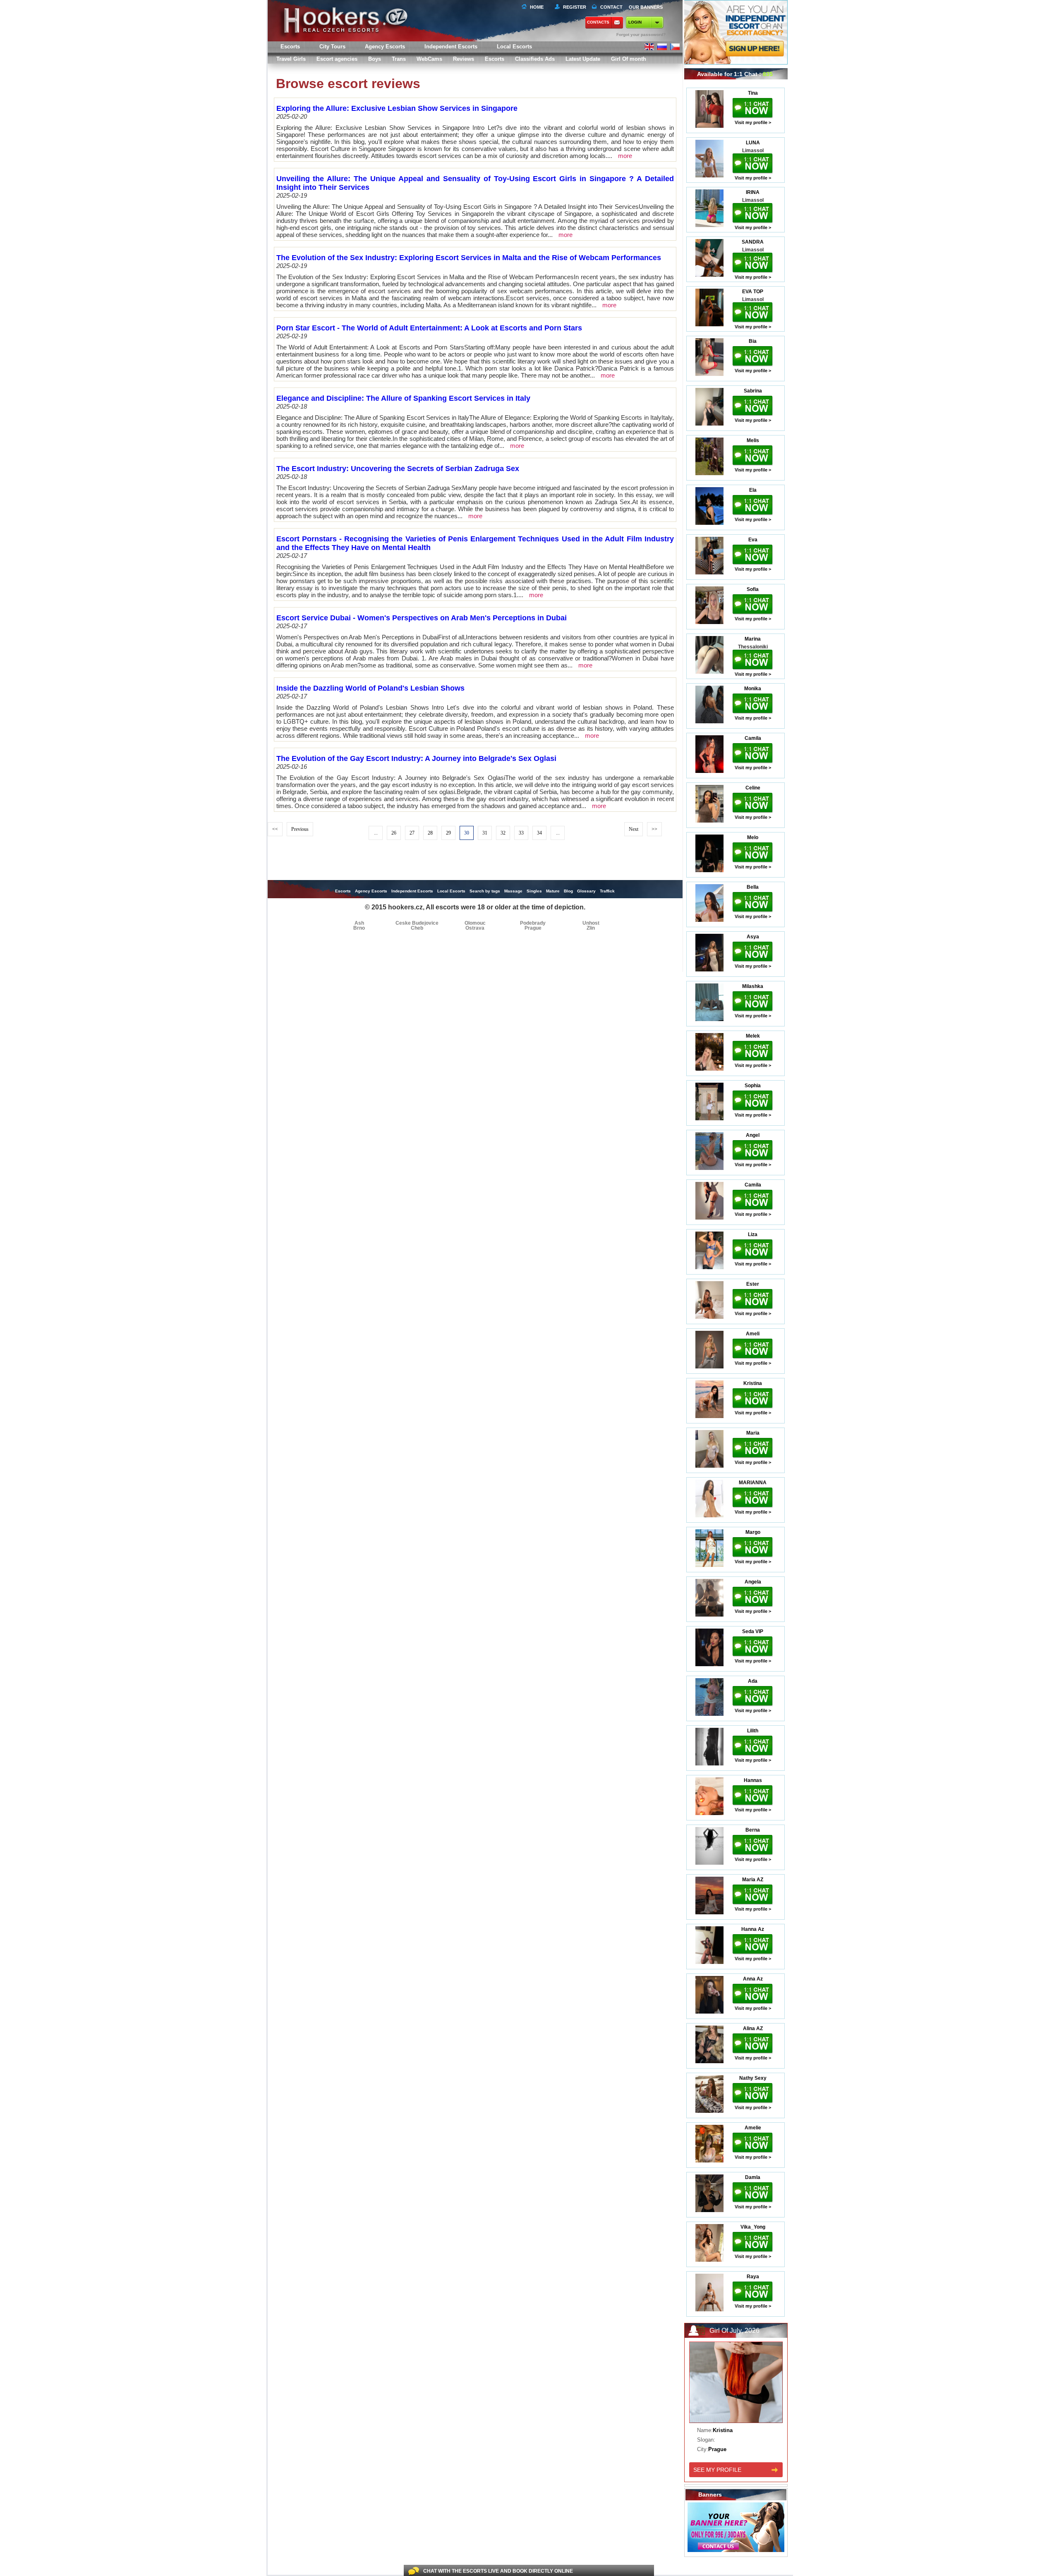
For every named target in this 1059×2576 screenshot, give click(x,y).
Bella (753, 887)
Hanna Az (753, 1929)
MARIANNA (753, 1483)
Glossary (586, 891)
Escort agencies (337, 59)
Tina (753, 93)
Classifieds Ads (535, 59)
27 (412, 833)
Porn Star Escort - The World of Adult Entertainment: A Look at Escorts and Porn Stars (429, 328)
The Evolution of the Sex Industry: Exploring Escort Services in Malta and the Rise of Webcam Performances (469, 258)
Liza (753, 1234)
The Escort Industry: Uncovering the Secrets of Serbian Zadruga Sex (398, 469)
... (376, 833)
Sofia (753, 589)
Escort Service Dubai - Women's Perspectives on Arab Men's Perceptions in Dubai (422, 618)
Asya (753, 937)
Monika (753, 689)
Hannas (753, 1780)
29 (448, 833)
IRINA (753, 192)
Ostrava (475, 928)
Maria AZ (753, 1880)
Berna (753, 1830)
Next (634, 829)
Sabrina (753, 391)
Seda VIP (753, 1631)
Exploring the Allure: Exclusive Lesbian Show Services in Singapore (397, 108)
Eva (753, 540)
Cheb (417, 928)
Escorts (495, 59)
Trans (399, 59)
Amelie (753, 2128)
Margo (753, 1532)
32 (503, 833)
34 (539, 833)
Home (537, 7)
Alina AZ (753, 2028)
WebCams (429, 59)
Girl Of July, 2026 (734, 2331)
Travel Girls (291, 59)
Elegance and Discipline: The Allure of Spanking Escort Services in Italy (403, 398)
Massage (513, 891)
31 (485, 833)
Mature (553, 891)
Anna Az (753, 1979)
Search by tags (485, 891)
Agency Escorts (371, 891)
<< (275, 829)
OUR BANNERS (646, 7)
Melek (753, 1036)
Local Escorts (514, 47)
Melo (753, 837)
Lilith (753, 1731)
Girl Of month (629, 59)
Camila (753, 738)
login (635, 22)
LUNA (753, 143)
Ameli (753, 1334)
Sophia (753, 1086)
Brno (359, 928)
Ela (753, 490)
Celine (753, 788)
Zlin (591, 928)
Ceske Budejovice (417, 923)
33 (521, 833)
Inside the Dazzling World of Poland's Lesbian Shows (370, 688)
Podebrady (533, 923)
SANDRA (753, 242)
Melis (753, 440)
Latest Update (583, 59)
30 (467, 833)
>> (654, 829)
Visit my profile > (753, 122)
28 (430, 833)
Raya (753, 2277)
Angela (753, 1582)
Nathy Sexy (753, 2078)
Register (573, 7)
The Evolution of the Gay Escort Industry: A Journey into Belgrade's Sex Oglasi (416, 758)
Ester (753, 1284)
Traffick (607, 891)
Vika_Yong (753, 2227)
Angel (753, 1135)
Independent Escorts (451, 47)
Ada (753, 1681)
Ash (359, 923)
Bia (753, 341)
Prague (533, 928)
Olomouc (475, 923)
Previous (300, 829)
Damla (753, 2177)
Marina (753, 639)
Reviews (464, 59)
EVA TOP (753, 292)
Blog (568, 891)
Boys (375, 59)
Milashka (753, 986)
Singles (534, 891)
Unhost (591, 923)
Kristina (753, 1383)
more (625, 156)
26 (394, 833)
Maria (753, 1433)
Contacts (598, 22)
